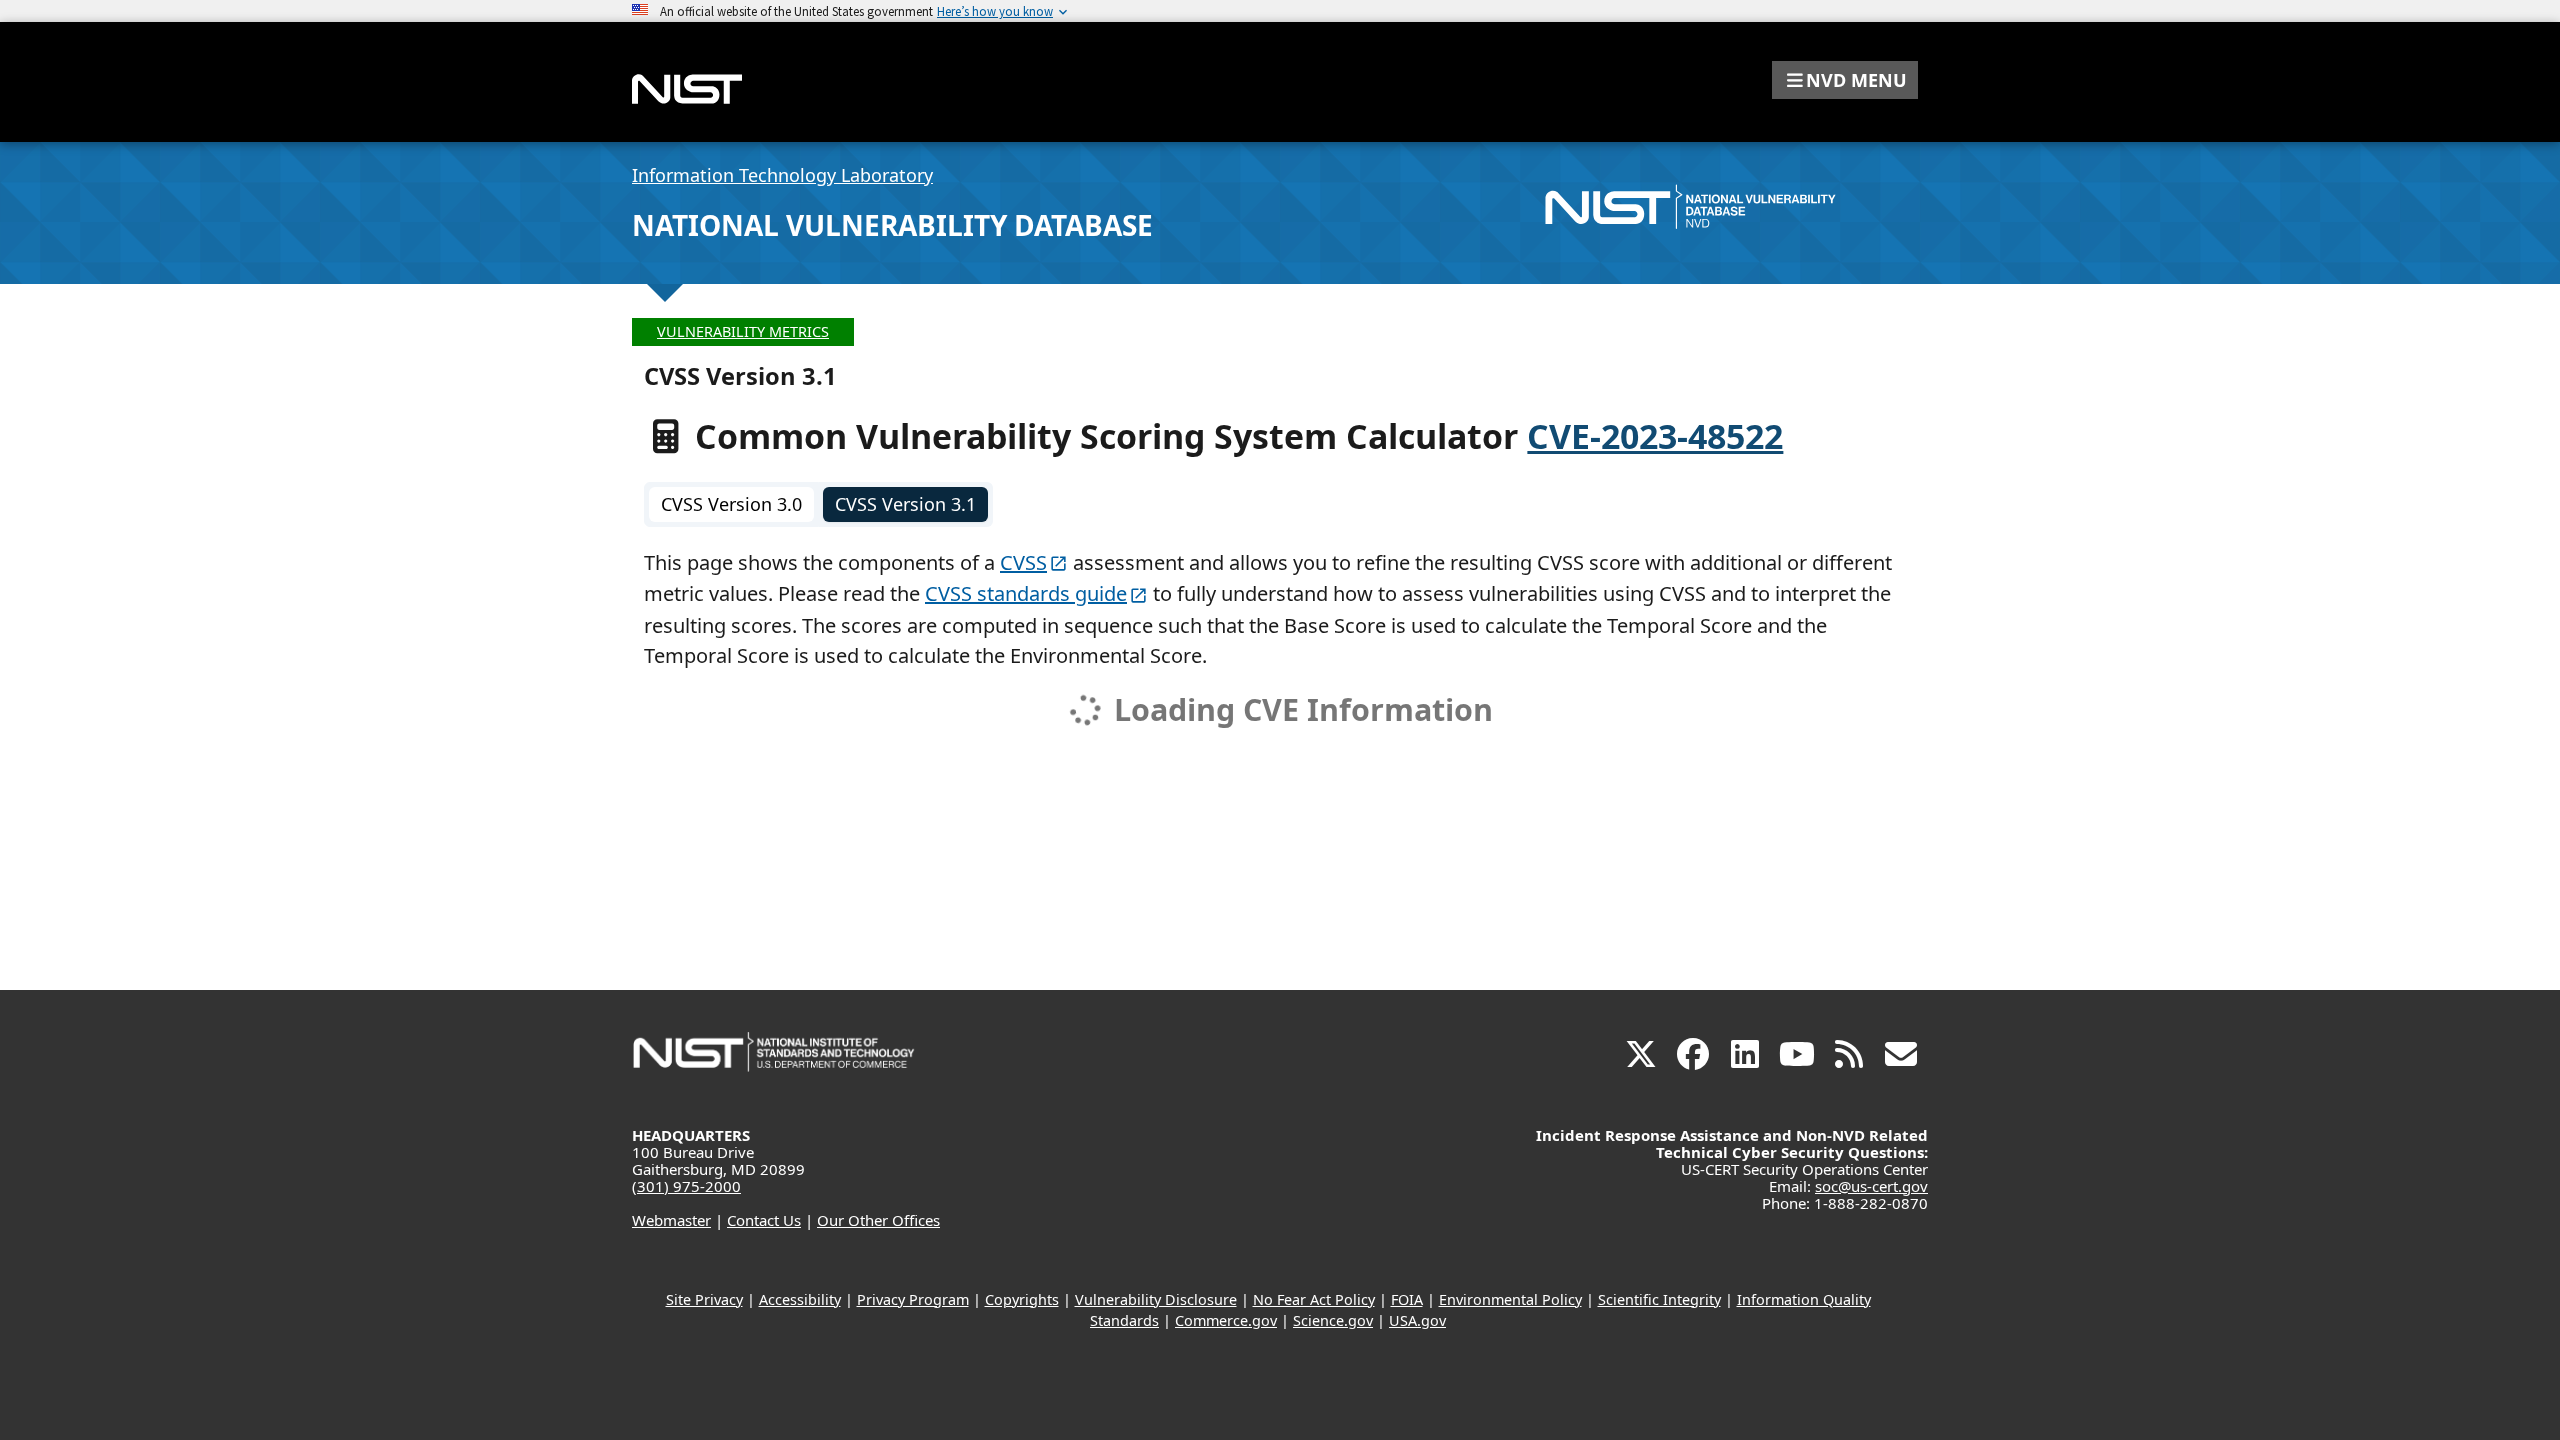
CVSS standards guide (1026, 593)
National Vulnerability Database (892, 225)
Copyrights (1022, 1299)
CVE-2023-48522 (1655, 436)
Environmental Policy (1510, 1299)
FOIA (1407, 1299)
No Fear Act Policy (1314, 1299)
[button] (1845, 80)
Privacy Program (913, 1299)
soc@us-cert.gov (1871, 1186)
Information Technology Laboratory (782, 175)
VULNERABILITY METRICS (743, 331)
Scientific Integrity (1659, 1299)
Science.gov (1333, 1320)
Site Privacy (704, 1299)
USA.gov (1417, 1320)
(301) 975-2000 (686, 1186)
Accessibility (800, 1299)
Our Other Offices (878, 1220)
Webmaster (671, 1220)
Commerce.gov (1226, 1320)
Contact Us (764, 1220)
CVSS (1023, 562)
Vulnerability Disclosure (1156, 1299)
